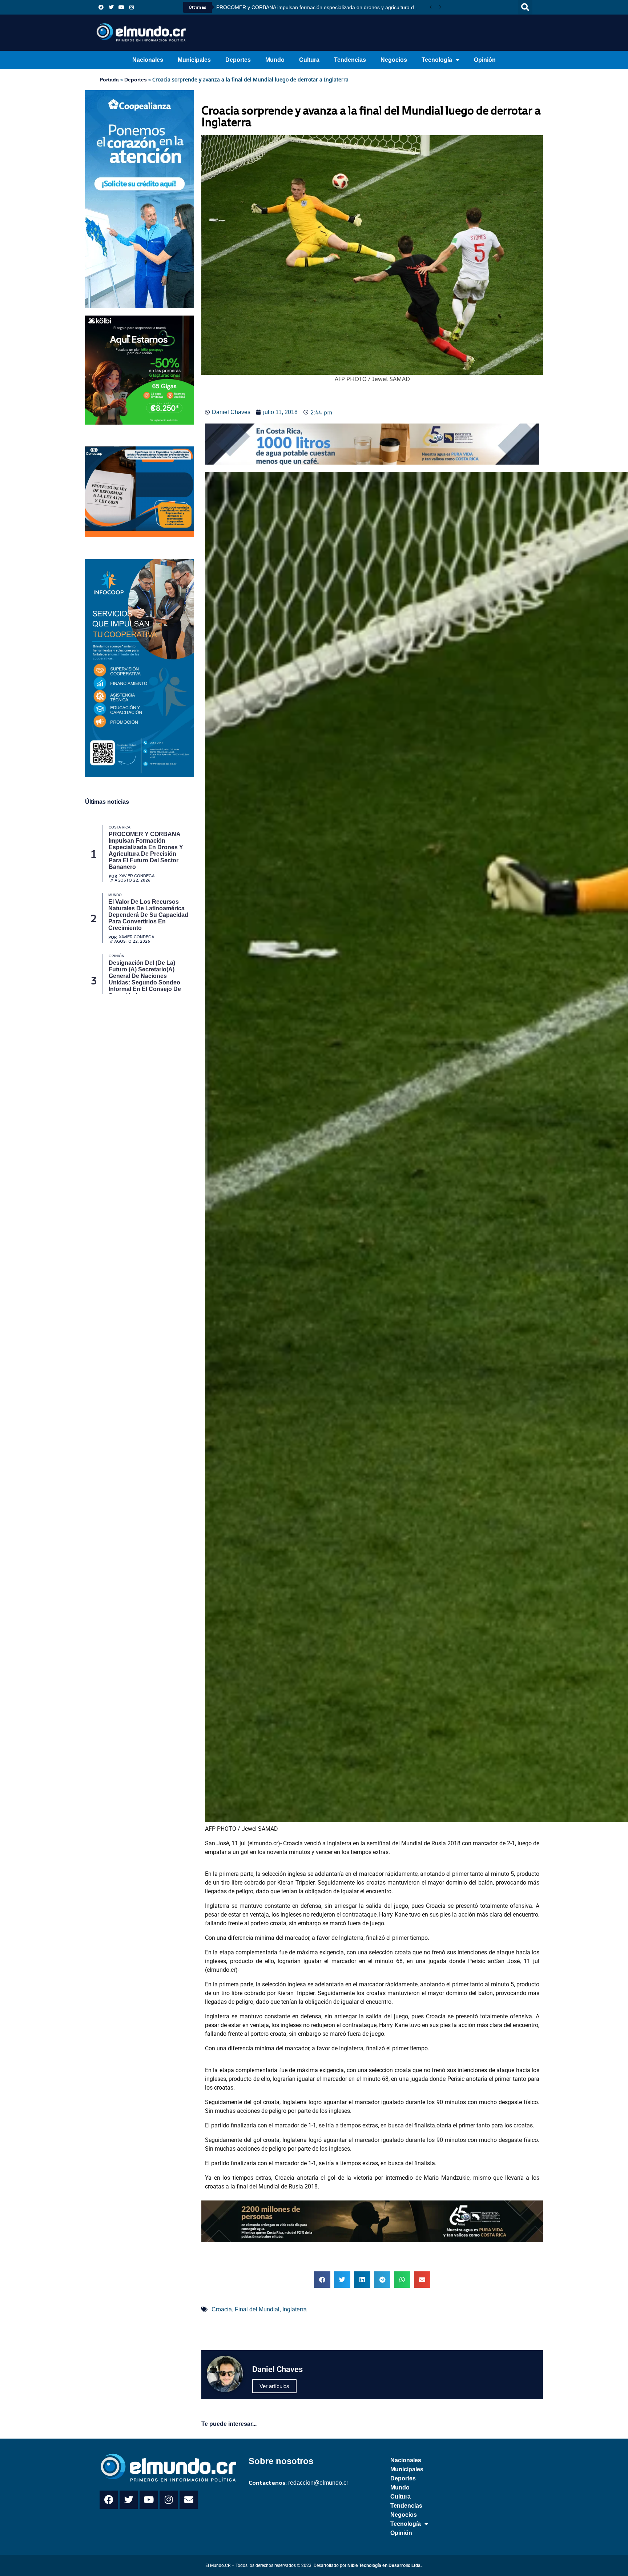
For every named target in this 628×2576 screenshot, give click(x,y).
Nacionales (148, 60)
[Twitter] (111, 7)
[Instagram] (132, 7)
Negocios (394, 60)
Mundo (275, 60)
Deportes (238, 60)
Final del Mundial (257, 2309)
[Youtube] (121, 7)
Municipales (194, 60)
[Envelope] (189, 2500)
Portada (109, 80)
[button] (525, 7)
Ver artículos (274, 2386)
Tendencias (350, 60)
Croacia (222, 2309)
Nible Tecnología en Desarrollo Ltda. (385, 2565)
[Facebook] (101, 7)
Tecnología (437, 60)
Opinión (485, 60)
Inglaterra (295, 2309)
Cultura (309, 60)
